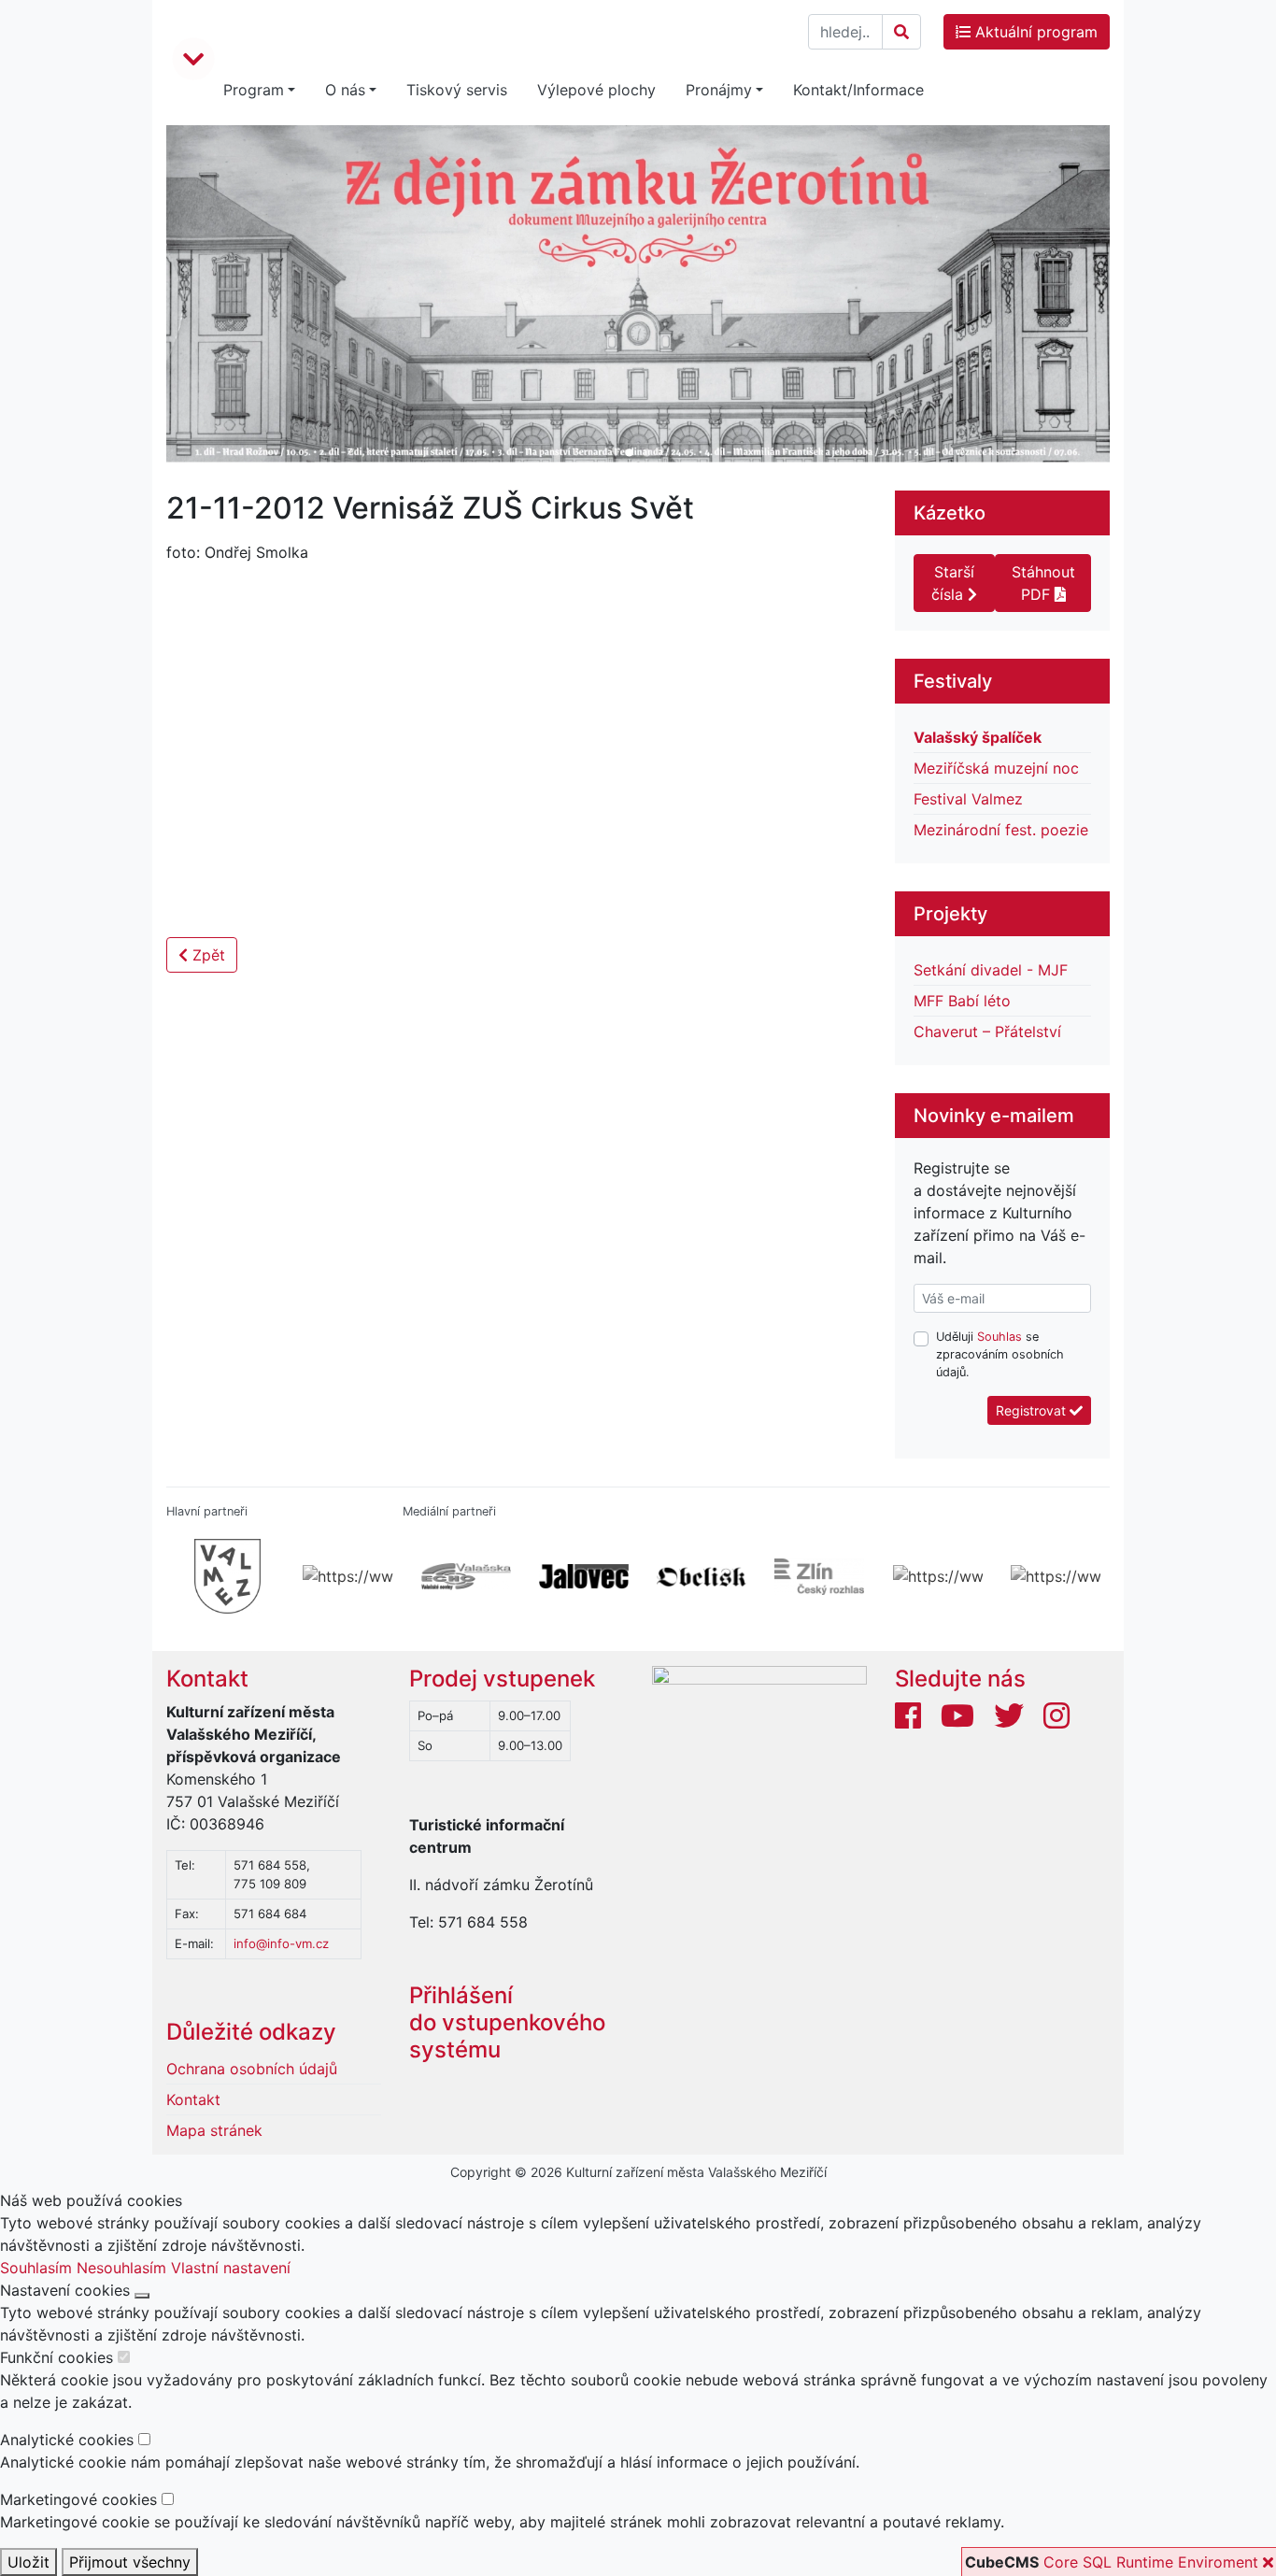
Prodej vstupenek (502, 1679)
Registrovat (1033, 1410)
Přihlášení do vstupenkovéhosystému (507, 2022)
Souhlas (1000, 1337)
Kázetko (950, 513)
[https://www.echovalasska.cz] (461, 1576)
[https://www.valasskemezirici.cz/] (225, 1576)
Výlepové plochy (596, 90)
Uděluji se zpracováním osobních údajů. (1000, 1354)
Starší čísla (953, 583)
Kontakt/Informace (858, 90)
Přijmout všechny (130, 2562)
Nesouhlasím (121, 2268)
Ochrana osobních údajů (252, 2069)
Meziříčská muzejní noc (996, 768)
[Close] (142, 2296)
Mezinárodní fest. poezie (1001, 830)
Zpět (206, 955)
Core (1061, 2562)
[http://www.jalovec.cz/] (579, 1576)
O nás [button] (345, 90)
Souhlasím (36, 2268)
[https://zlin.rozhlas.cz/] (815, 1576)
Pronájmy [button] (719, 90)
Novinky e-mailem (994, 1116)
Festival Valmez (968, 799)
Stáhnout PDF (1043, 583)
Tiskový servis (457, 90)
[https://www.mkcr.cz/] (343, 1576)
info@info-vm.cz (281, 1943)
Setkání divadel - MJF (991, 970)
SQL (1097, 2562)
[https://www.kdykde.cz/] (933, 1576)
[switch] (124, 2357)
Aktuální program (1034, 32)
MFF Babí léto (962, 1001)
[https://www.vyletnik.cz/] (1051, 1576)
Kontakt (207, 1679)
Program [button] (254, 90)
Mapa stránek (214, 2130)
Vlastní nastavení (231, 2268)
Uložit (28, 2562)
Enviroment (1218, 2562)
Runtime (1145, 2562)
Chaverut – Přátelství (987, 1032)
